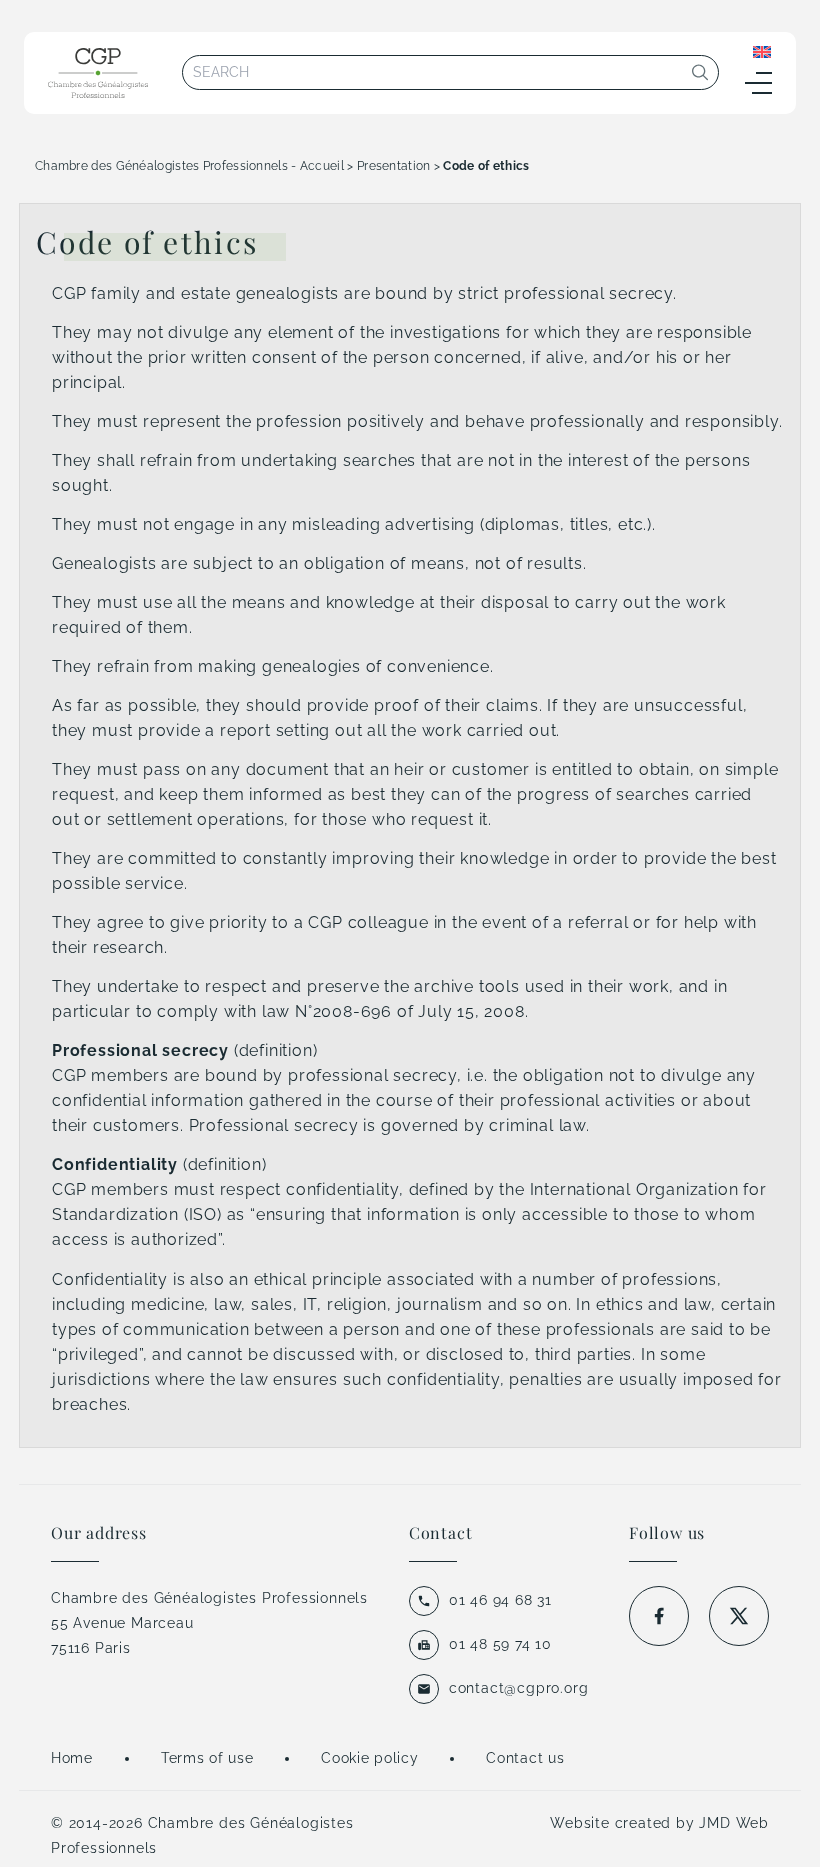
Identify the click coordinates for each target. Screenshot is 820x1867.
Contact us (525, 1758)
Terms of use (207, 1758)
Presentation (394, 166)
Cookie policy (369, 1758)
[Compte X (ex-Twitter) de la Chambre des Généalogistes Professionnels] (739, 1616)
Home (72, 1758)
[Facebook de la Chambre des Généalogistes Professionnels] (659, 1616)
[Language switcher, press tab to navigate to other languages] (762, 51)
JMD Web (734, 1823)
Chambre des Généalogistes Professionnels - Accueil (189, 166)
